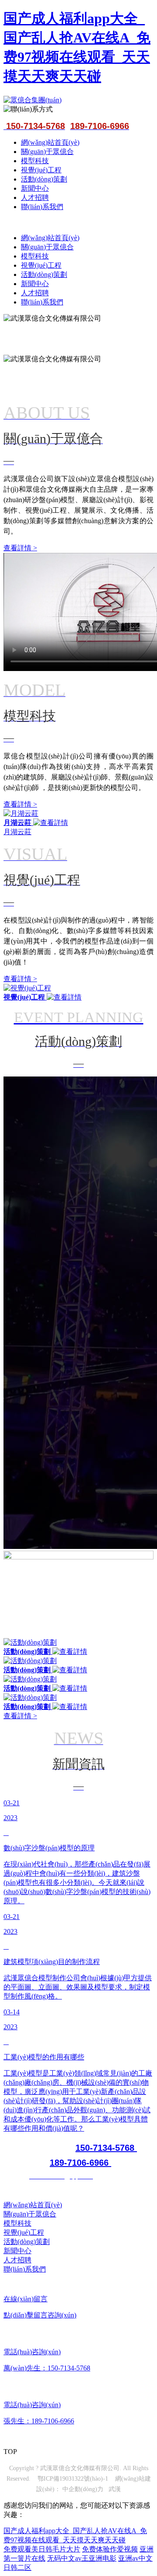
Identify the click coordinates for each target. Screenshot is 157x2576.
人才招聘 (35, 197)
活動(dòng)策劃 (44, 179)
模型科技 (35, 161)
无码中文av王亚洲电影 (82, 2558)
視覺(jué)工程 (41, 170)
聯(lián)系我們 (42, 207)
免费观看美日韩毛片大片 (42, 2549)
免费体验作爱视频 (110, 2549)
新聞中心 (35, 188)
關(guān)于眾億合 (47, 152)
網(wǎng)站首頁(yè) (50, 142)
